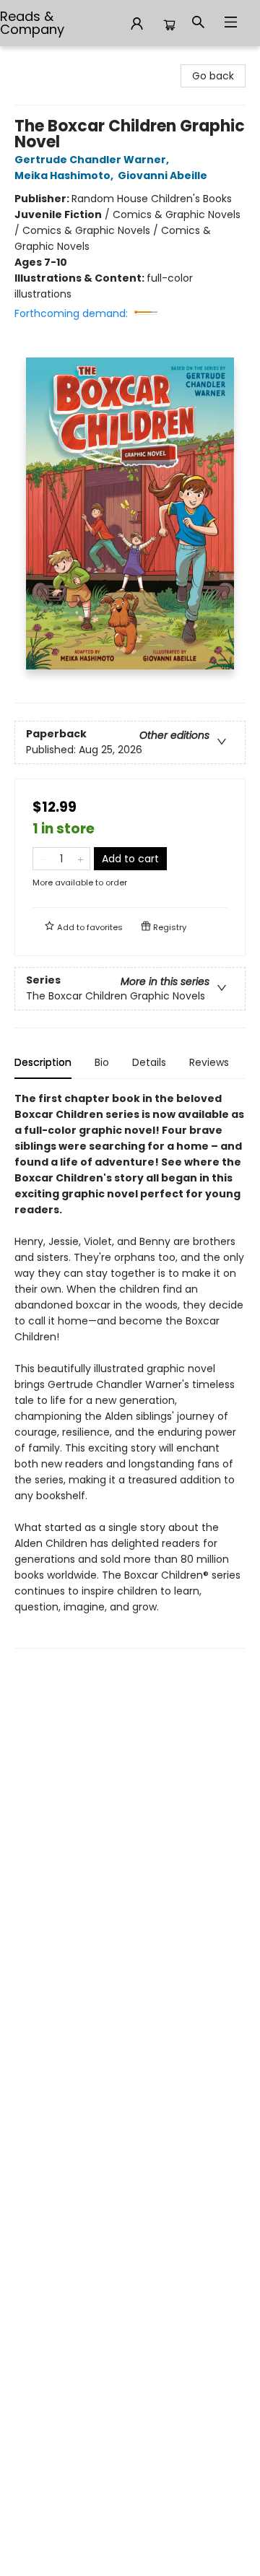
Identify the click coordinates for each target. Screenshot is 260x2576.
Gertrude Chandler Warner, (93, 160)
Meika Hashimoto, (65, 175)
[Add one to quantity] (81, 859)
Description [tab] (43, 1062)
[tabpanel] (130, 1370)
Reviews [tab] (209, 1062)
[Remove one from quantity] (42, 859)
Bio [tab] (102, 1062)
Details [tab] (149, 1062)
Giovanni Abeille (162, 175)
